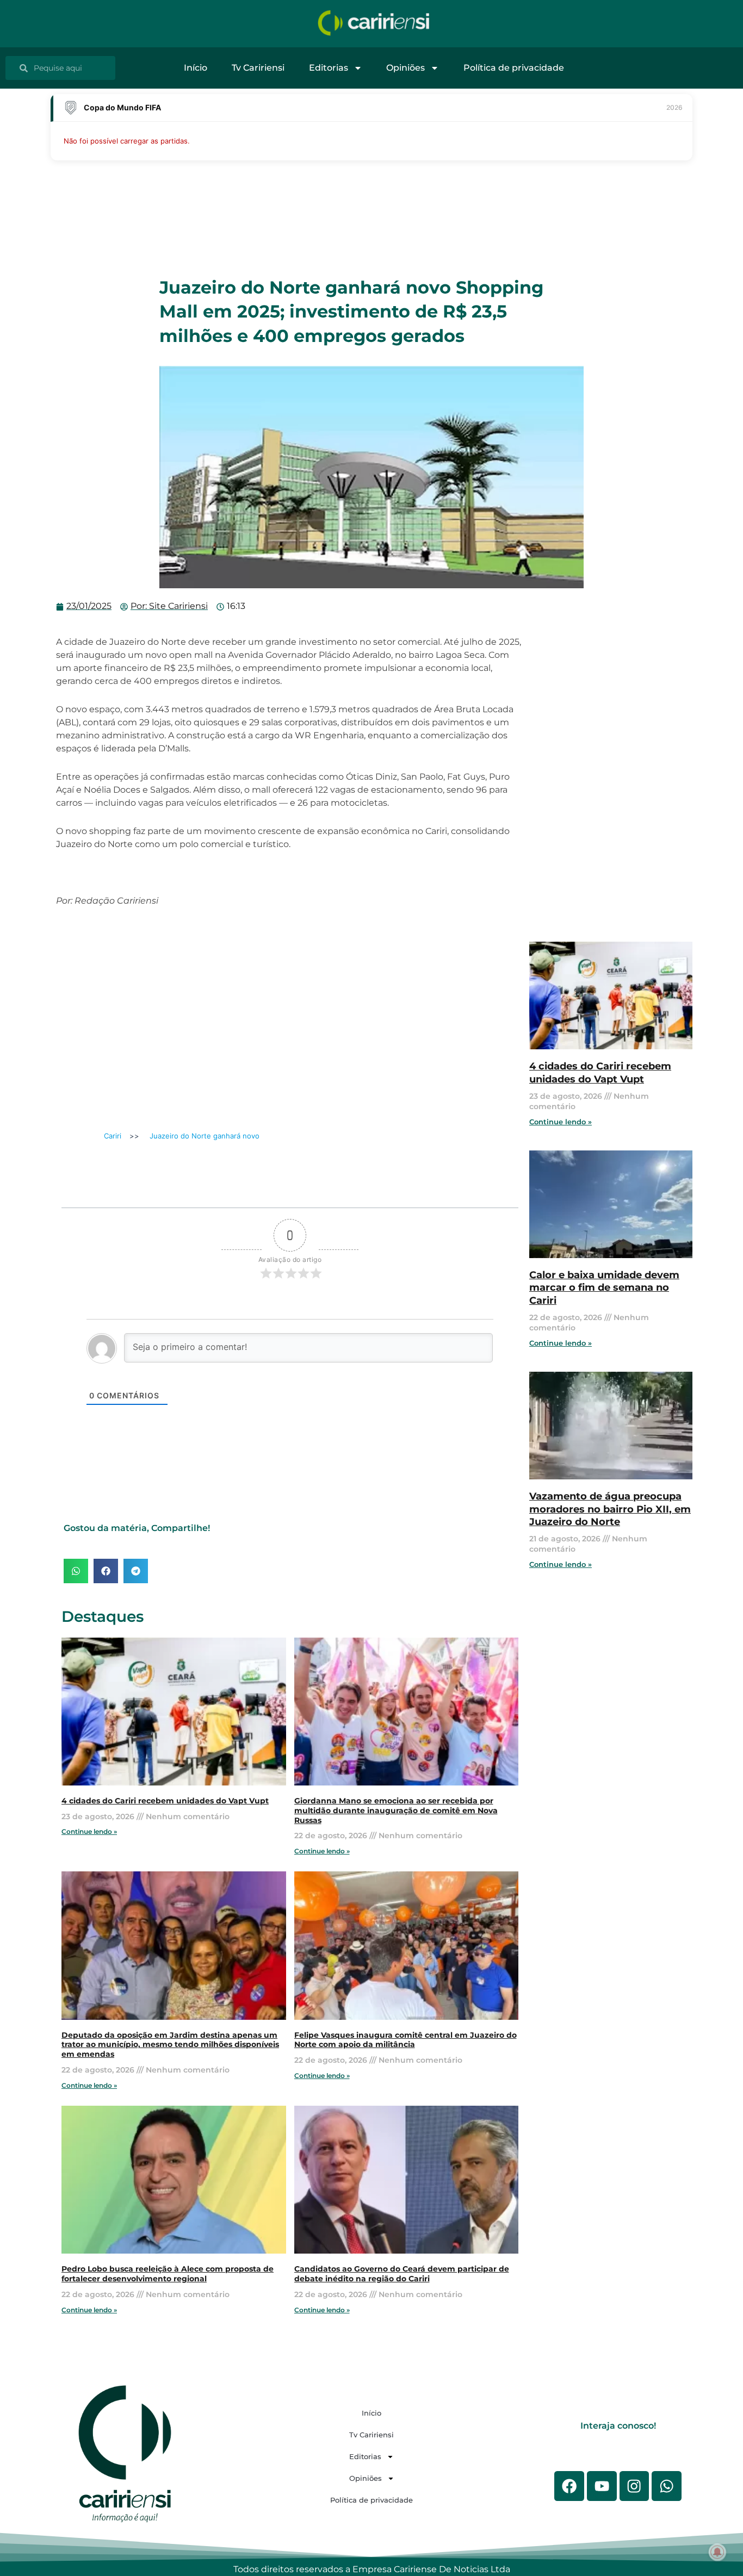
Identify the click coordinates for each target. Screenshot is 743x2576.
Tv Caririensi (258, 68)
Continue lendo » (89, 1831)
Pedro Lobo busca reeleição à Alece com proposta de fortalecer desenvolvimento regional (168, 2274)
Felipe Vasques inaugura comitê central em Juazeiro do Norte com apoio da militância (405, 2040)
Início (196, 68)
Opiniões (405, 68)
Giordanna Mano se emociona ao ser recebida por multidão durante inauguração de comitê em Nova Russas (396, 1810)
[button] (76, 1571)
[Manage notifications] (717, 2552)
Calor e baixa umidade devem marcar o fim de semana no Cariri (604, 1288)
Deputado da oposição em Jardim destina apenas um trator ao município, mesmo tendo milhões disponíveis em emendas (170, 2045)
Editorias (329, 68)
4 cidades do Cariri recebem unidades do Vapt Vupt (165, 1801)
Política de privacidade (514, 68)
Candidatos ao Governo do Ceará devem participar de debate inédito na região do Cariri (402, 2274)
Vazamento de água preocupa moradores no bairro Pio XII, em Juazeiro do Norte (610, 1509)
